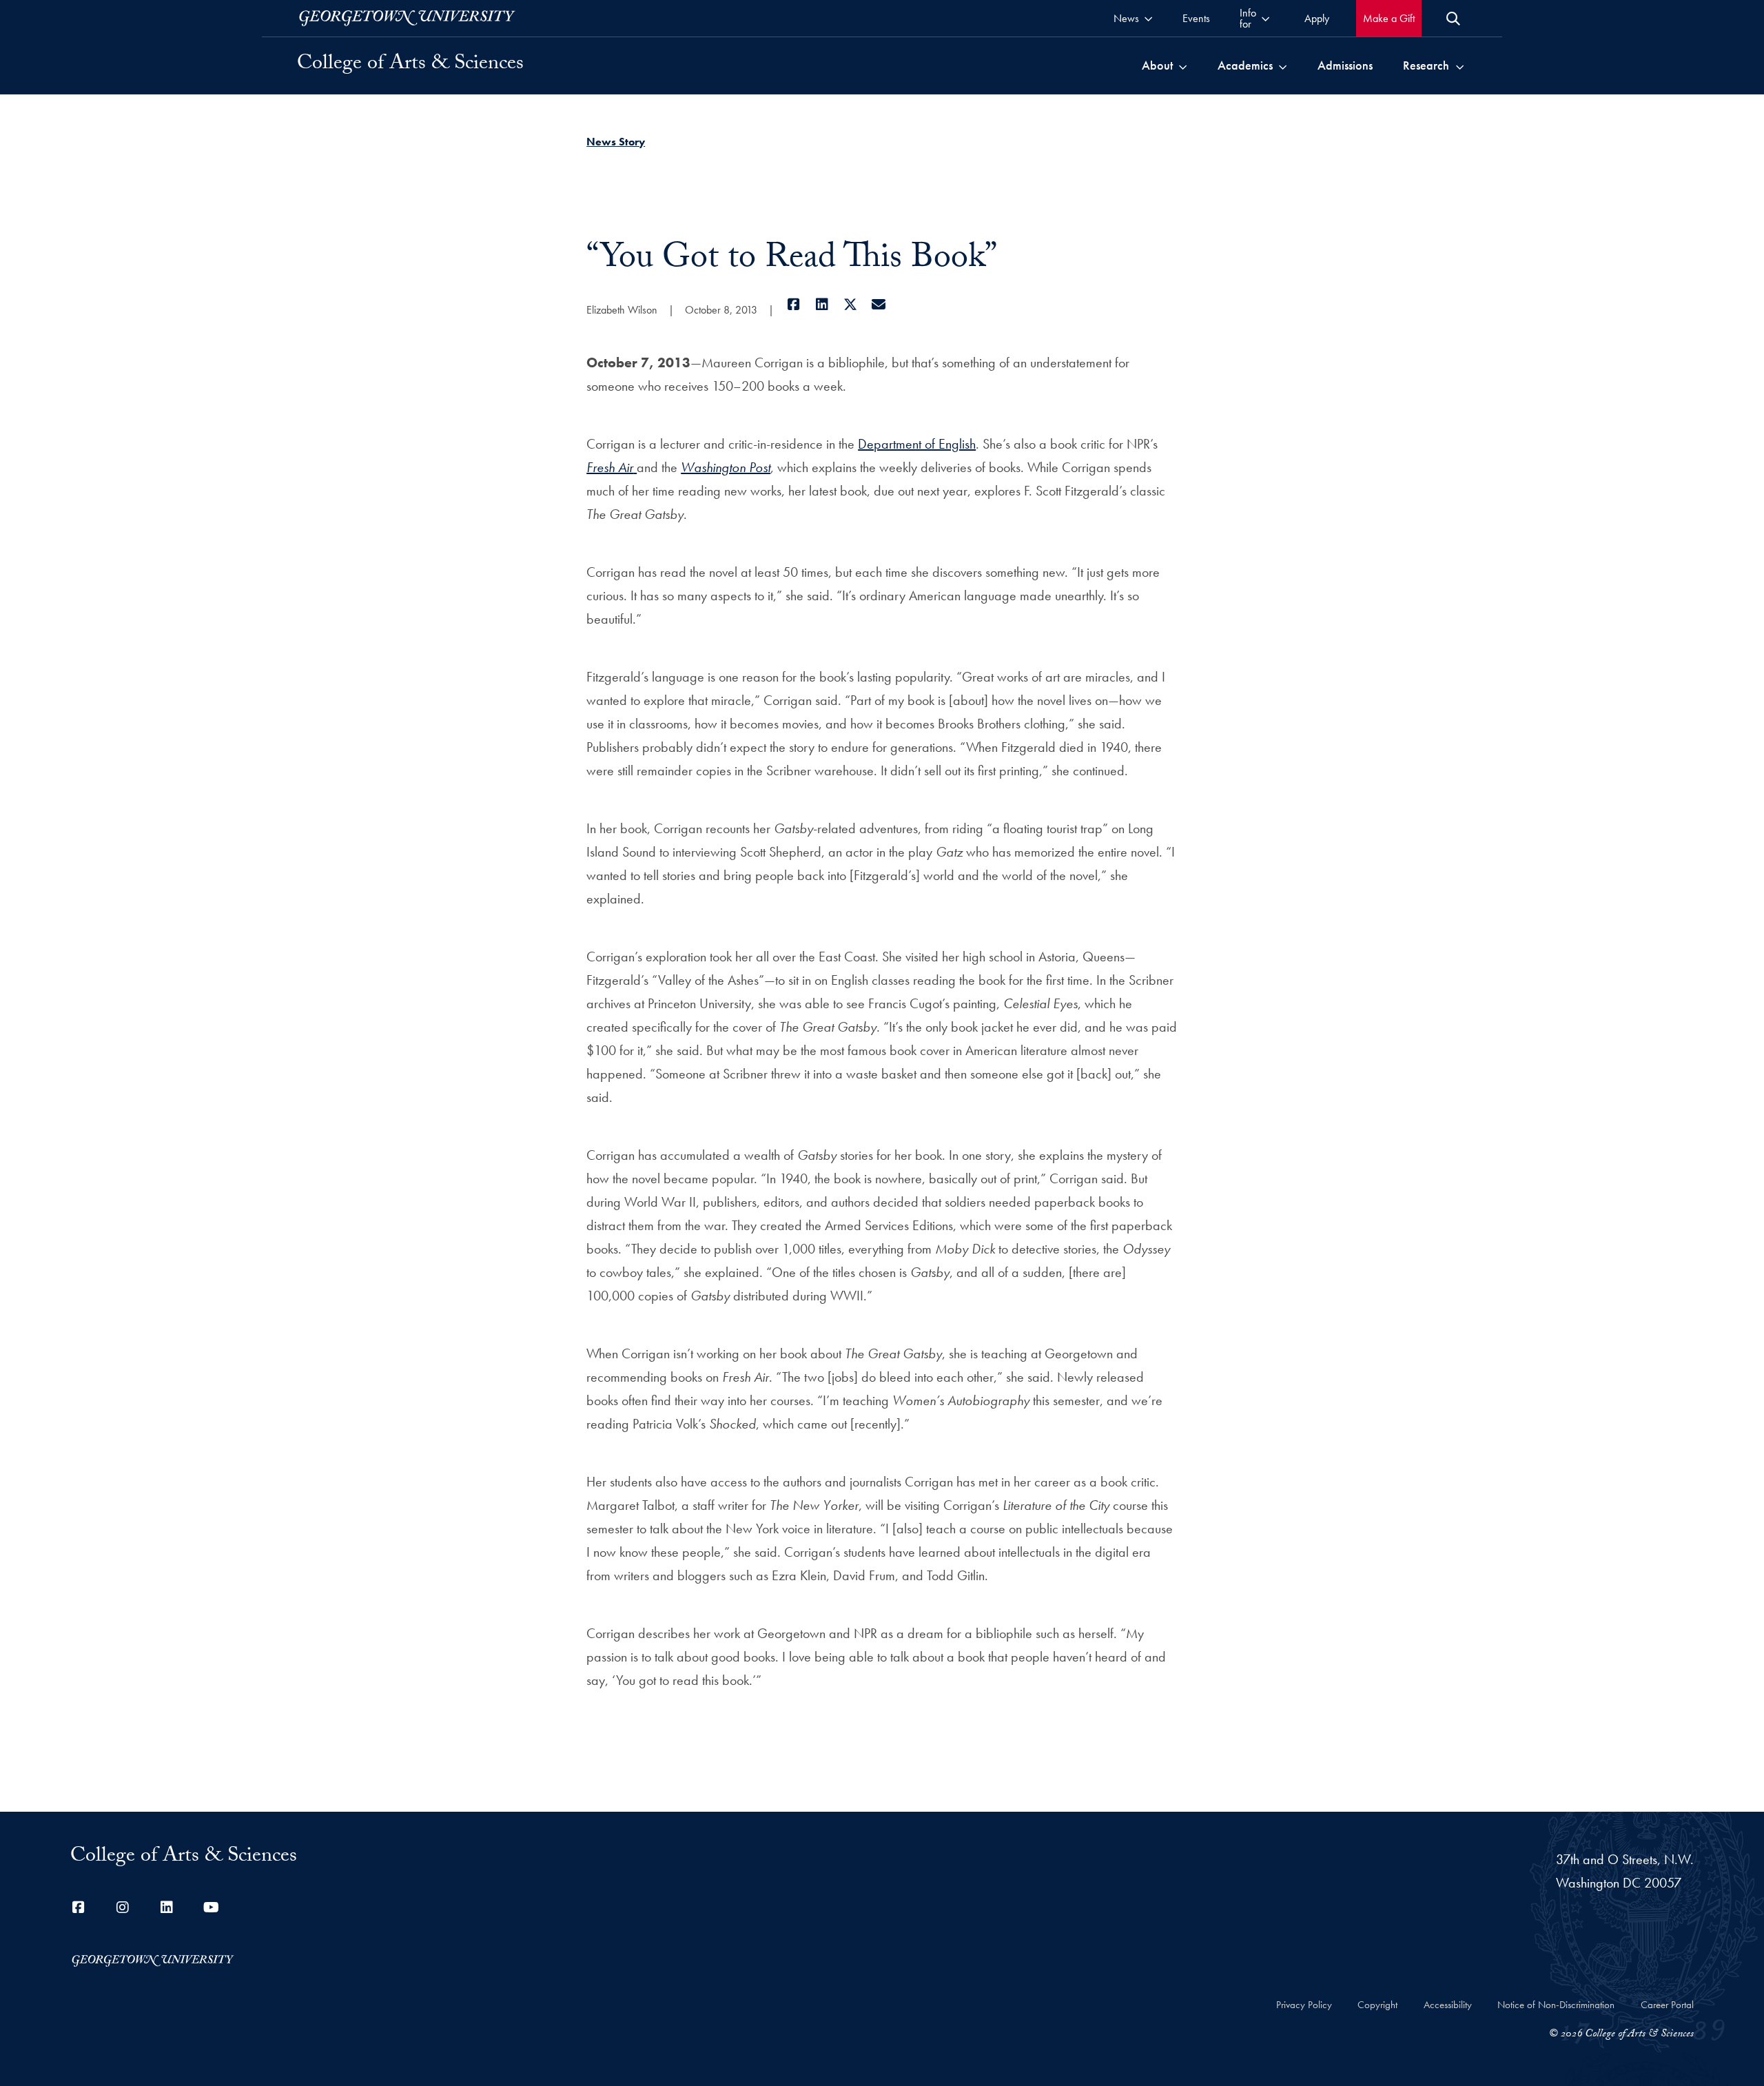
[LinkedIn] (822, 305)
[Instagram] (123, 1908)
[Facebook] (793, 305)
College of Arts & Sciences (410, 65)
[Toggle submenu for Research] (1460, 65)
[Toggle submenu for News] (1148, 18)
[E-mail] (878, 305)
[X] (850, 305)
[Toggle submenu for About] (1183, 65)
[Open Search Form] (1453, 19)
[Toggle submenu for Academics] (1283, 65)
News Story (616, 142)
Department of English (917, 444)
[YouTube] (211, 1908)
